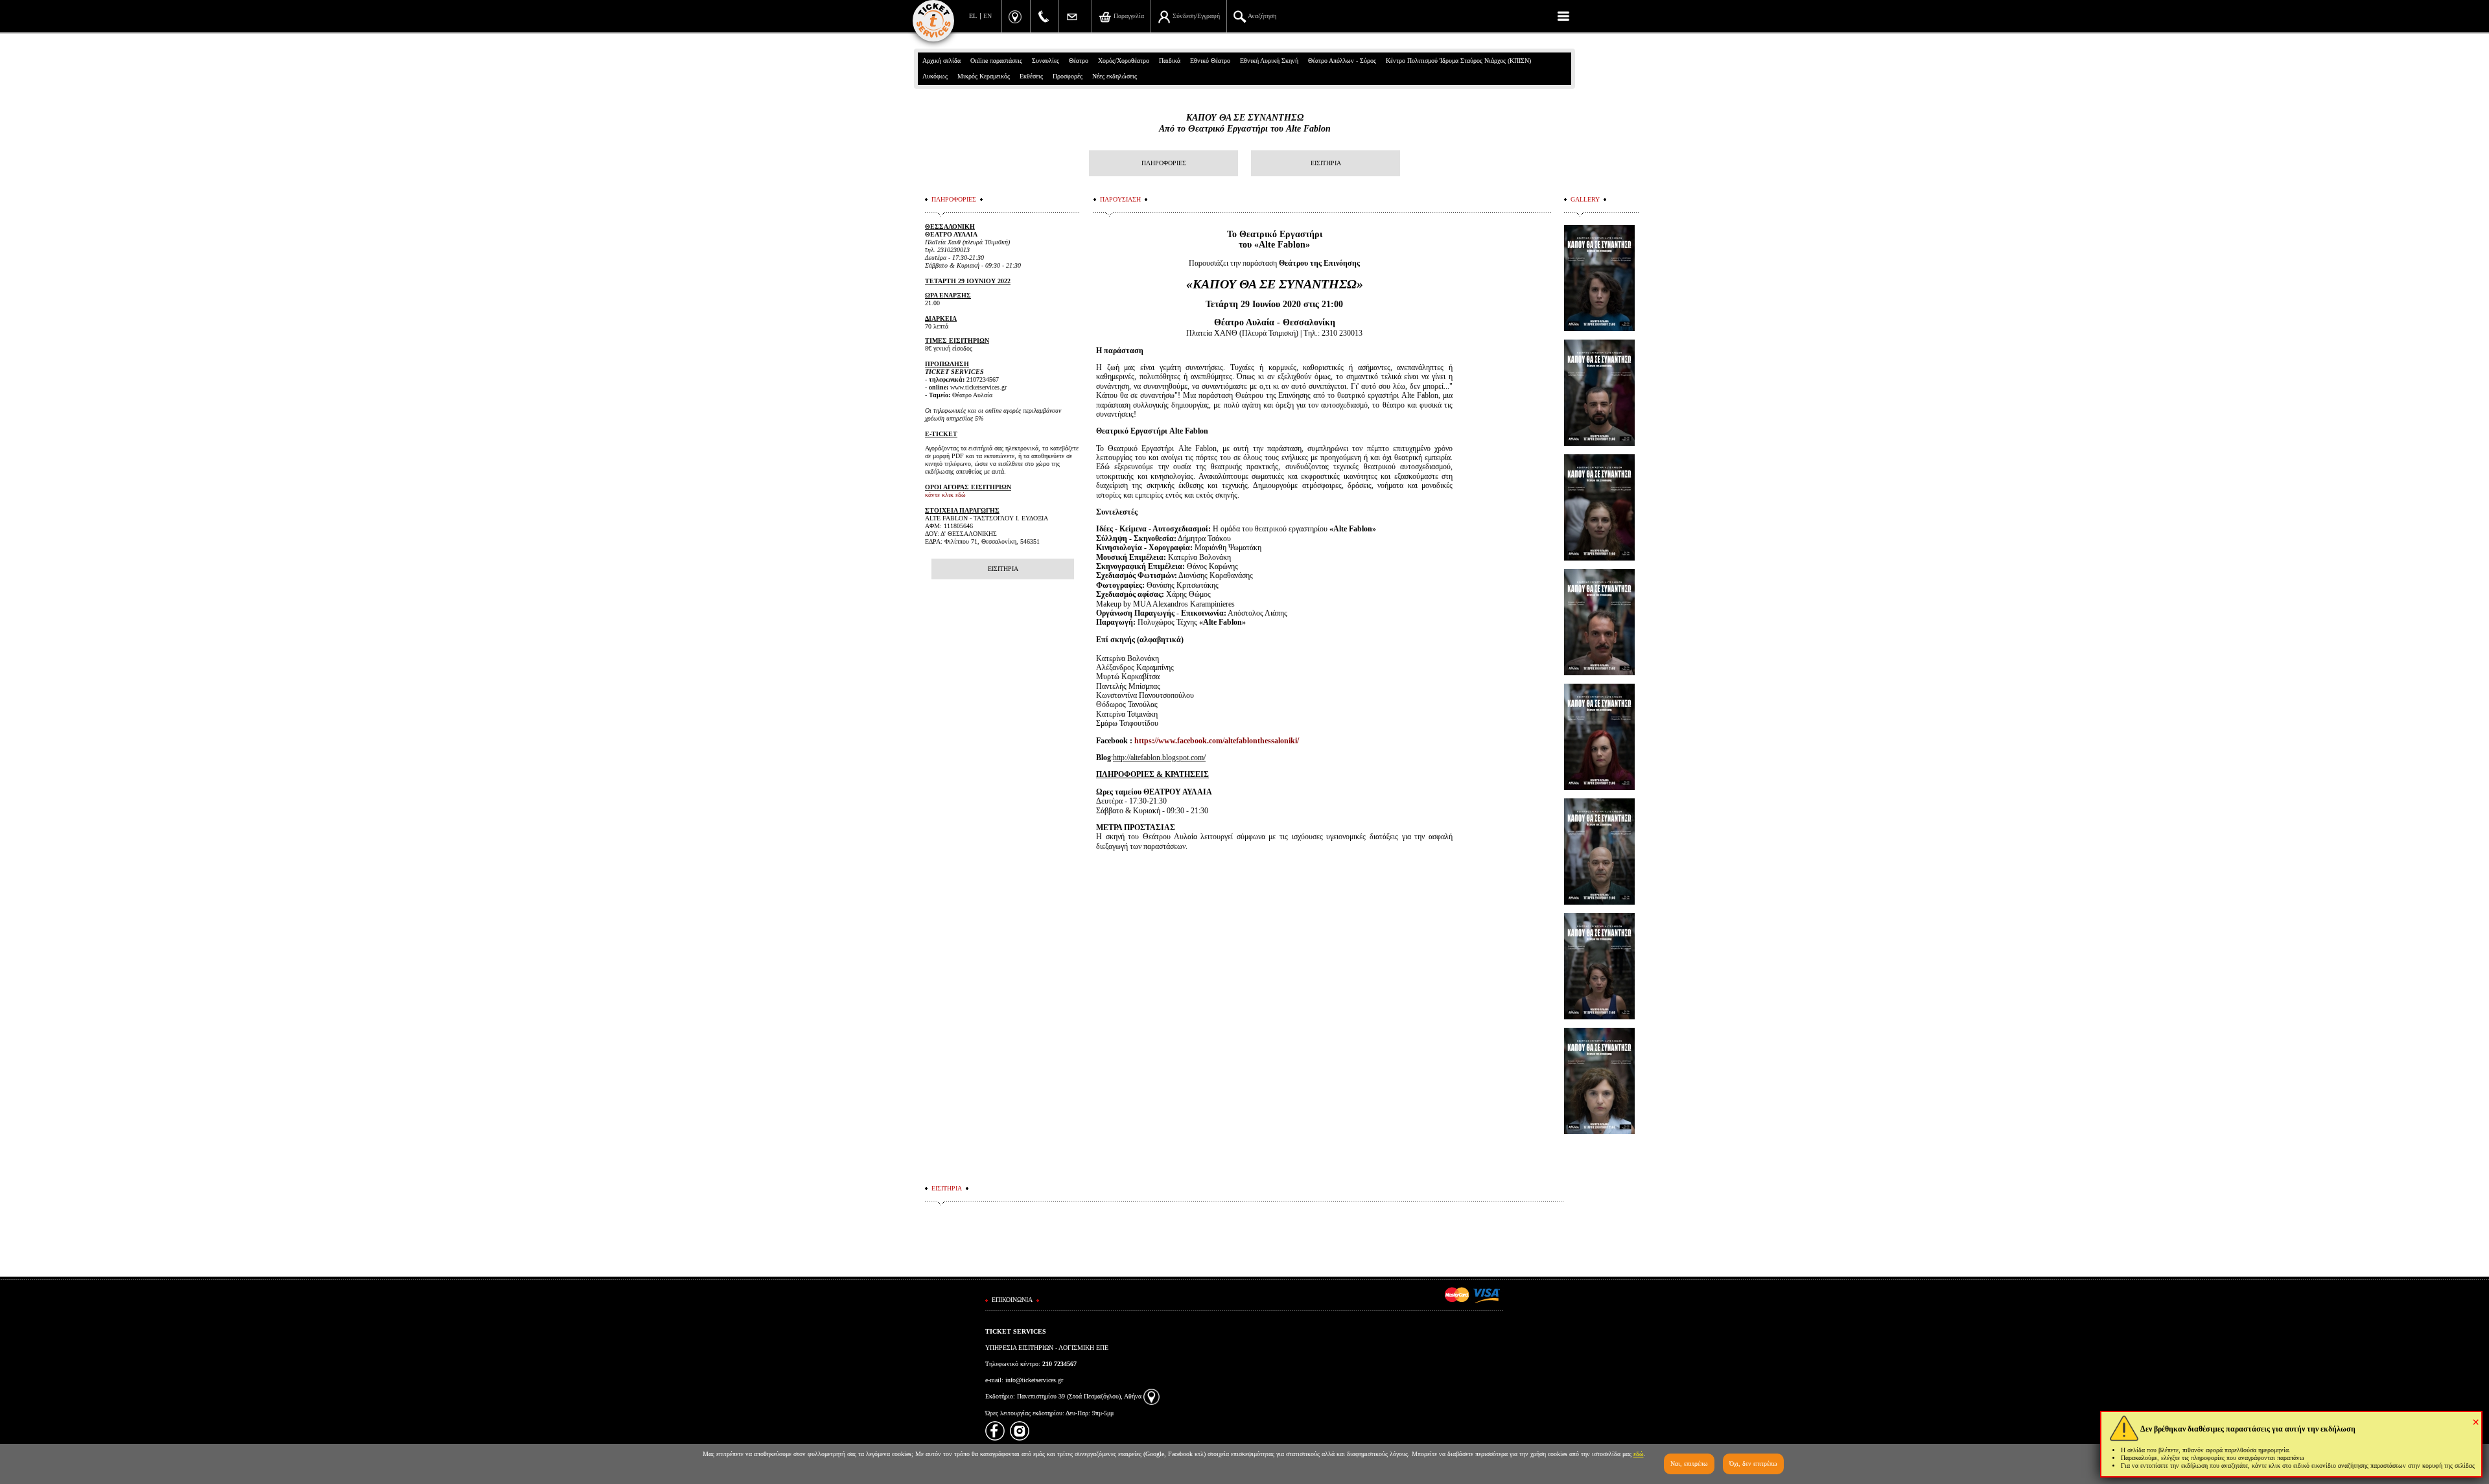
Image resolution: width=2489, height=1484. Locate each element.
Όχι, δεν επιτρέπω (1753, 1464)
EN (987, 16)
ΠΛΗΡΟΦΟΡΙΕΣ (1164, 163)
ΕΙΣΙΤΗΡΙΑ (1326, 163)
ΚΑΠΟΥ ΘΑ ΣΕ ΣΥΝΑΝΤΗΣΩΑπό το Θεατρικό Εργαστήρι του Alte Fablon (1245, 123)
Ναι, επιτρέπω (1689, 1464)
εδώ (1639, 1454)
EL (973, 16)
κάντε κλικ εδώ (945, 495)
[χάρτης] (1151, 1396)
